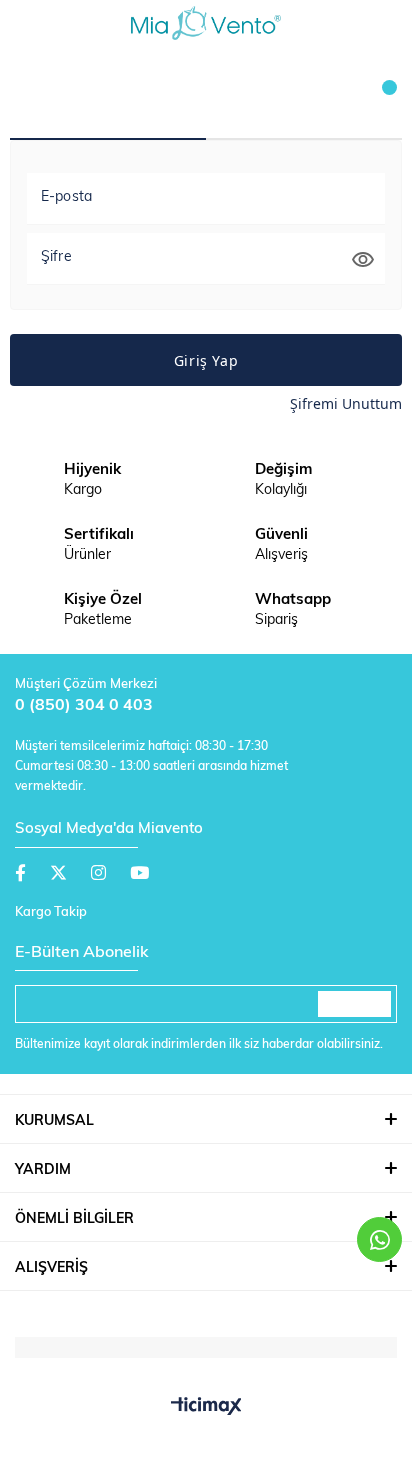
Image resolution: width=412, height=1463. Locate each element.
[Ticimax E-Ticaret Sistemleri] (206, 1408)
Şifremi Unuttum (346, 403)
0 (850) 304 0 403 (84, 706)
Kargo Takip (51, 912)
